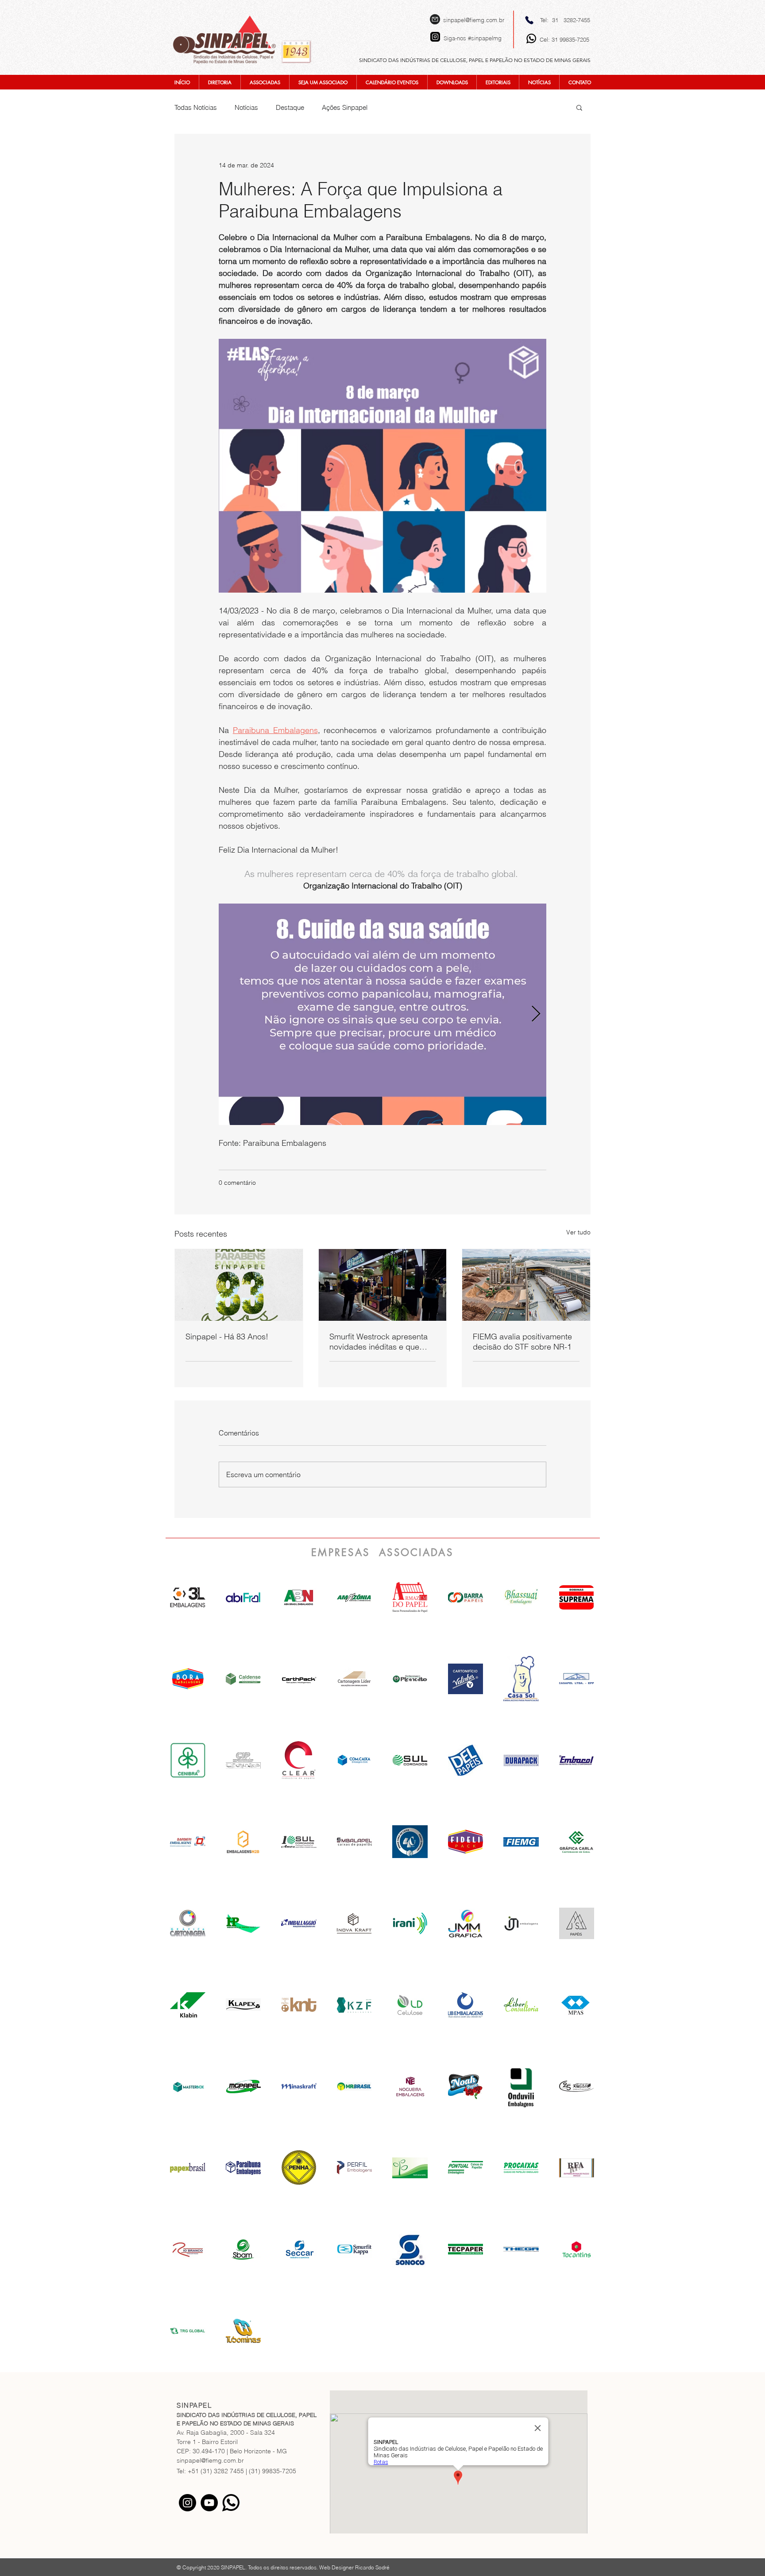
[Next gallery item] (536, 1014)
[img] (299, 1597)
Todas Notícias (196, 107)
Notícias (246, 107)
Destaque (290, 107)
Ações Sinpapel (345, 107)
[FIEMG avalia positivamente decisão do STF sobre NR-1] (526, 1285)
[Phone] (529, 20)
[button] (579, 107)
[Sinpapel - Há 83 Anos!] (239, 1285)
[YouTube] (209, 2503)
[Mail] (435, 19)
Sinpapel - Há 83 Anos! (227, 1336)
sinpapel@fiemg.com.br (474, 20)
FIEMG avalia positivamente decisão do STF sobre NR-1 (522, 1342)
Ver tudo (578, 1232)
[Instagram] (187, 2503)
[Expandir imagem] (382, 1014)
